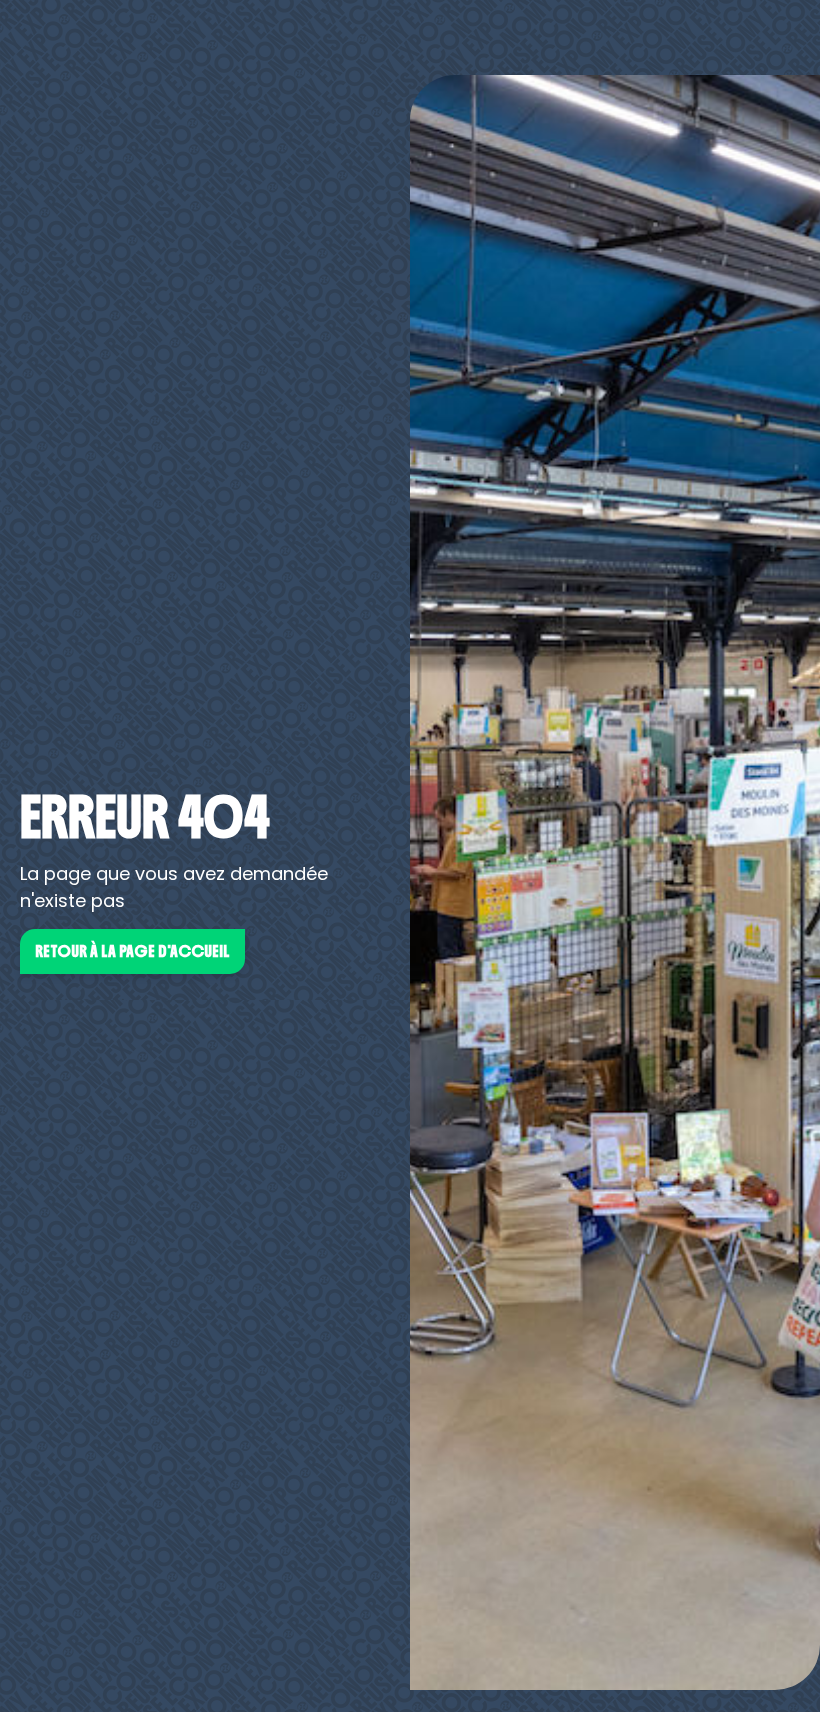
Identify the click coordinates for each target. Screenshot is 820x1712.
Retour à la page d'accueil (132, 951)
